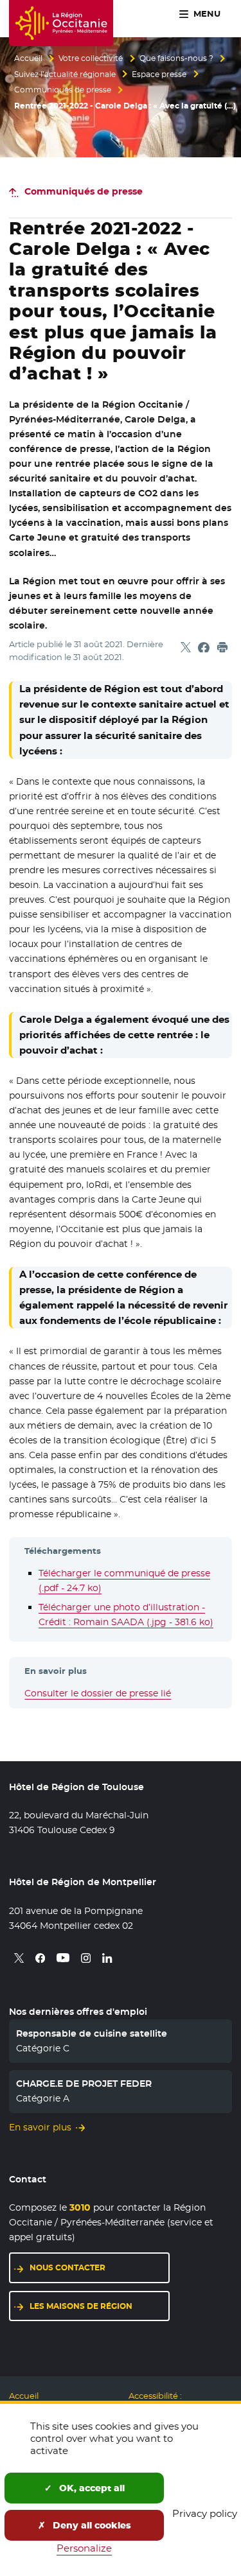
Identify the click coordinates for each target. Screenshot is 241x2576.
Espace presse (159, 74)
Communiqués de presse (63, 90)
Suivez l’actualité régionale (65, 74)
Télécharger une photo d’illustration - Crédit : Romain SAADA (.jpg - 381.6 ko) (126, 1614)
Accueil (28, 58)
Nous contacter (67, 2267)
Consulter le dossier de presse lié (98, 1693)
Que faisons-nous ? (176, 58)
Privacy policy (205, 2513)
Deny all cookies (91, 2525)
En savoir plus (40, 2127)
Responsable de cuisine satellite (92, 2033)
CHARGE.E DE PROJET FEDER (84, 2084)
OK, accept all (91, 2488)
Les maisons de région (81, 2306)
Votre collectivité (91, 58)
